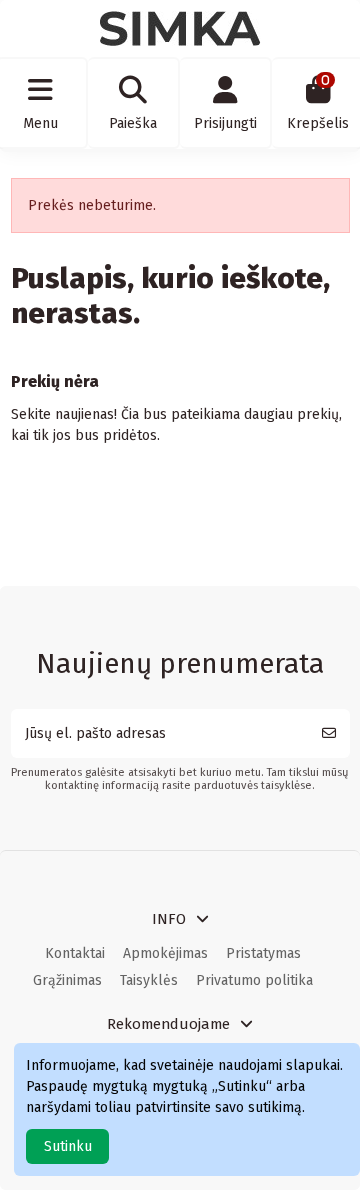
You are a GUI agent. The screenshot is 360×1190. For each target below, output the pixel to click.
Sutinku (68, 1146)
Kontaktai (75, 953)
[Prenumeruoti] (329, 733)
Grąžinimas (67, 980)
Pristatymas (263, 953)
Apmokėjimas (165, 953)
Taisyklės (149, 980)
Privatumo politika (254, 980)
